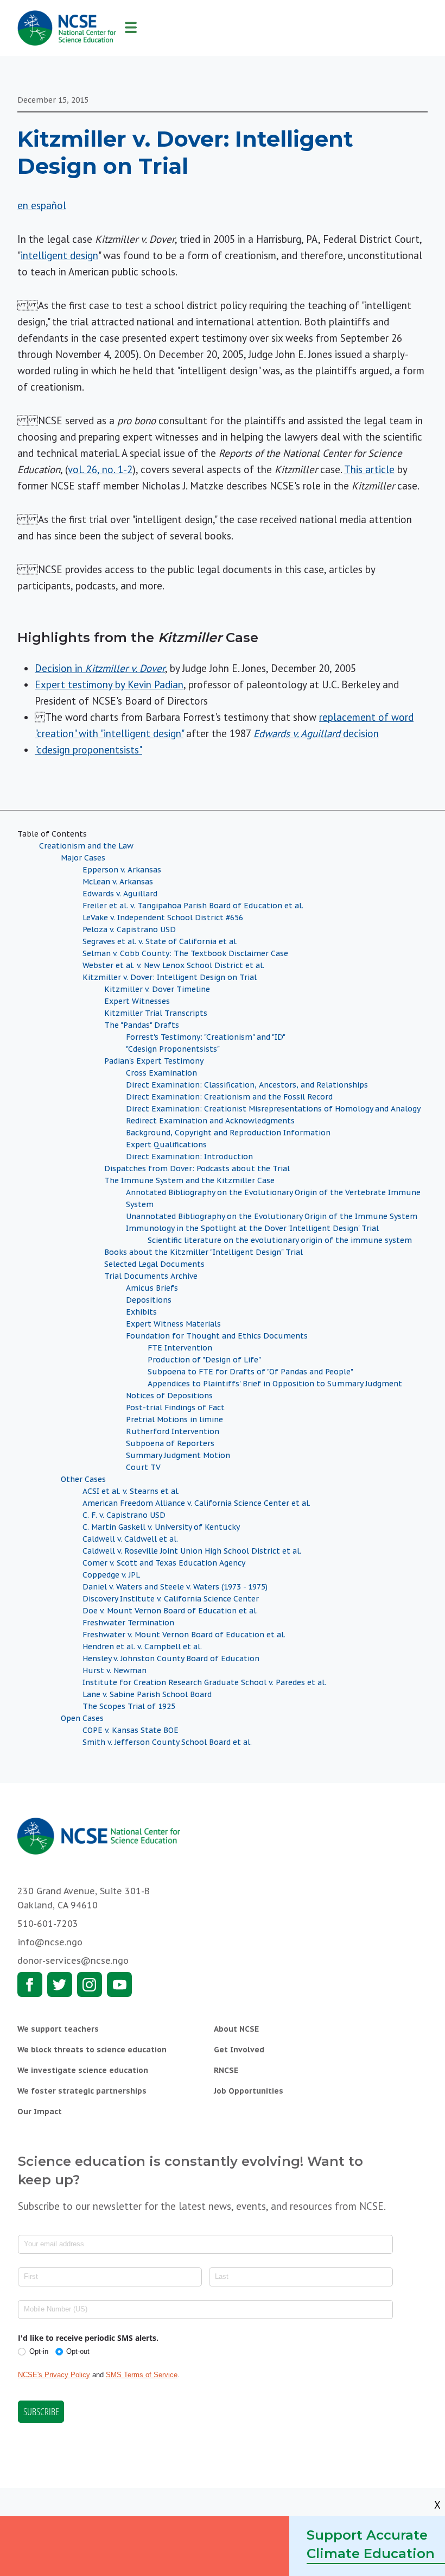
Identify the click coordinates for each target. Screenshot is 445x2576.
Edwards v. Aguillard (120, 894)
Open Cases (82, 1718)
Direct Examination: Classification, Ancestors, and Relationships (247, 1085)
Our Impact (40, 2112)
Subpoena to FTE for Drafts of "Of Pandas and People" (250, 1372)
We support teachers (58, 2029)
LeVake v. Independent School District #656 (163, 918)
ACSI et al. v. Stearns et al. (131, 1491)
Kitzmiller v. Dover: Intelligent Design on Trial (170, 977)
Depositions (149, 1300)
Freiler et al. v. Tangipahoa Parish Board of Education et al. (193, 906)
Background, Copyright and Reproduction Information (228, 1133)
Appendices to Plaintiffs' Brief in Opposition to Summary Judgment (275, 1384)
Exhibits (141, 1312)
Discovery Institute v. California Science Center (171, 1599)
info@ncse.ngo (50, 1942)
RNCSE (226, 2070)
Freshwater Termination (128, 1623)
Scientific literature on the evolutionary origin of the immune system (280, 1240)
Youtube (119, 1984)
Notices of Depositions (169, 1396)
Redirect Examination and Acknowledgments (210, 1121)
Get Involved (239, 2050)
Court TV (143, 1467)
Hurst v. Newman (115, 1670)
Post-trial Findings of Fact (175, 1408)
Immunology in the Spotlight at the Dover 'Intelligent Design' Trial (252, 1228)
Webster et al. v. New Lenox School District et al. (173, 965)
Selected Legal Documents (154, 1264)
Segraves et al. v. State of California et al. (160, 941)
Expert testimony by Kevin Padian (109, 684)
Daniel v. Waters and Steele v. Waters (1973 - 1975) (175, 1587)
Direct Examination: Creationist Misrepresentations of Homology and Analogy (273, 1109)
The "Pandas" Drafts (142, 1025)
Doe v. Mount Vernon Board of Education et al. (170, 1611)
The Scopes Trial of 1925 (129, 1706)
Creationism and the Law (86, 846)
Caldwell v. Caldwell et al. (130, 1539)
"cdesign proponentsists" (88, 750)
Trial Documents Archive (151, 1276)
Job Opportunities (249, 2091)
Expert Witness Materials (173, 1324)
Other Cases (83, 1479)
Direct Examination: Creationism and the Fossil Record (229, 1097)
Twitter (60, 1984)
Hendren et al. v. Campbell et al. (142, 1647)
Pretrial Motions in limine (174, 1419)
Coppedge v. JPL (111, 1575)
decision (316, 733)
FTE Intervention (180, 1348)
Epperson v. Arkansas (122, 870)
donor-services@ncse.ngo (73, 1961)
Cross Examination (161, 1073)
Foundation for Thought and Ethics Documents (217, 1336)
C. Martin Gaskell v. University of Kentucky (161, 1527)
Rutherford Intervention (173, 1431)
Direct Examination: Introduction (189, 1157)
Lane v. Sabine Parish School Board (147, 1694)
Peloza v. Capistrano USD (129, 929)
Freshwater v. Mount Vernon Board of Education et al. (184, 1635)
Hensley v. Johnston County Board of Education (171, 1658)
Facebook (30, 1984)
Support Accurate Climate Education (371, 2544)
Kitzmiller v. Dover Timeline (157, 989)
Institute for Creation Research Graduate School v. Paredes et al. (204, 1682)
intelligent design (59, 255)
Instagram (90, 1984)
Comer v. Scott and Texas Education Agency (164, 1563)
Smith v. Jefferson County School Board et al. (167, 1742)
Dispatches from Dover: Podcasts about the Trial (197, 1168)
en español (42, 205)
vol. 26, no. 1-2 (100, 469)
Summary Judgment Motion (178, 1455)
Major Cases (83, 858)
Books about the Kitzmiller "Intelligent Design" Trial (204, 1252)
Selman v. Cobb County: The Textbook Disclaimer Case (185, 953)
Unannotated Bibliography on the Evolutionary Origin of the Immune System (272, 1216)
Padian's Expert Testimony (154, 1061)
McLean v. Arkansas (118, 882)
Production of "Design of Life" (204, 1360)
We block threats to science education (92, 2050)
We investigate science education (83, 2070)
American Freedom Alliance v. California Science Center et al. (196, 1503)
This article (369, 469)
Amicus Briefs (152, 1288)
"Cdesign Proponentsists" (173, 1049)
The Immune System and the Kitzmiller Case (189, 1180)
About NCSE (236, 2029)
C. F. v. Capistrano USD (124, 1515)
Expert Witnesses (137, 1001)
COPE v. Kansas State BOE (131, 1730)
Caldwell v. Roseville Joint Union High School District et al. (192, 1551)
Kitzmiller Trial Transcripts (156, 1013)
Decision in (100, 668)
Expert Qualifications (166, 1145)
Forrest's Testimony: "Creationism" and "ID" (206, 1037)
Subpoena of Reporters (170, 1443)
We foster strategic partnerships (82, 2091)
